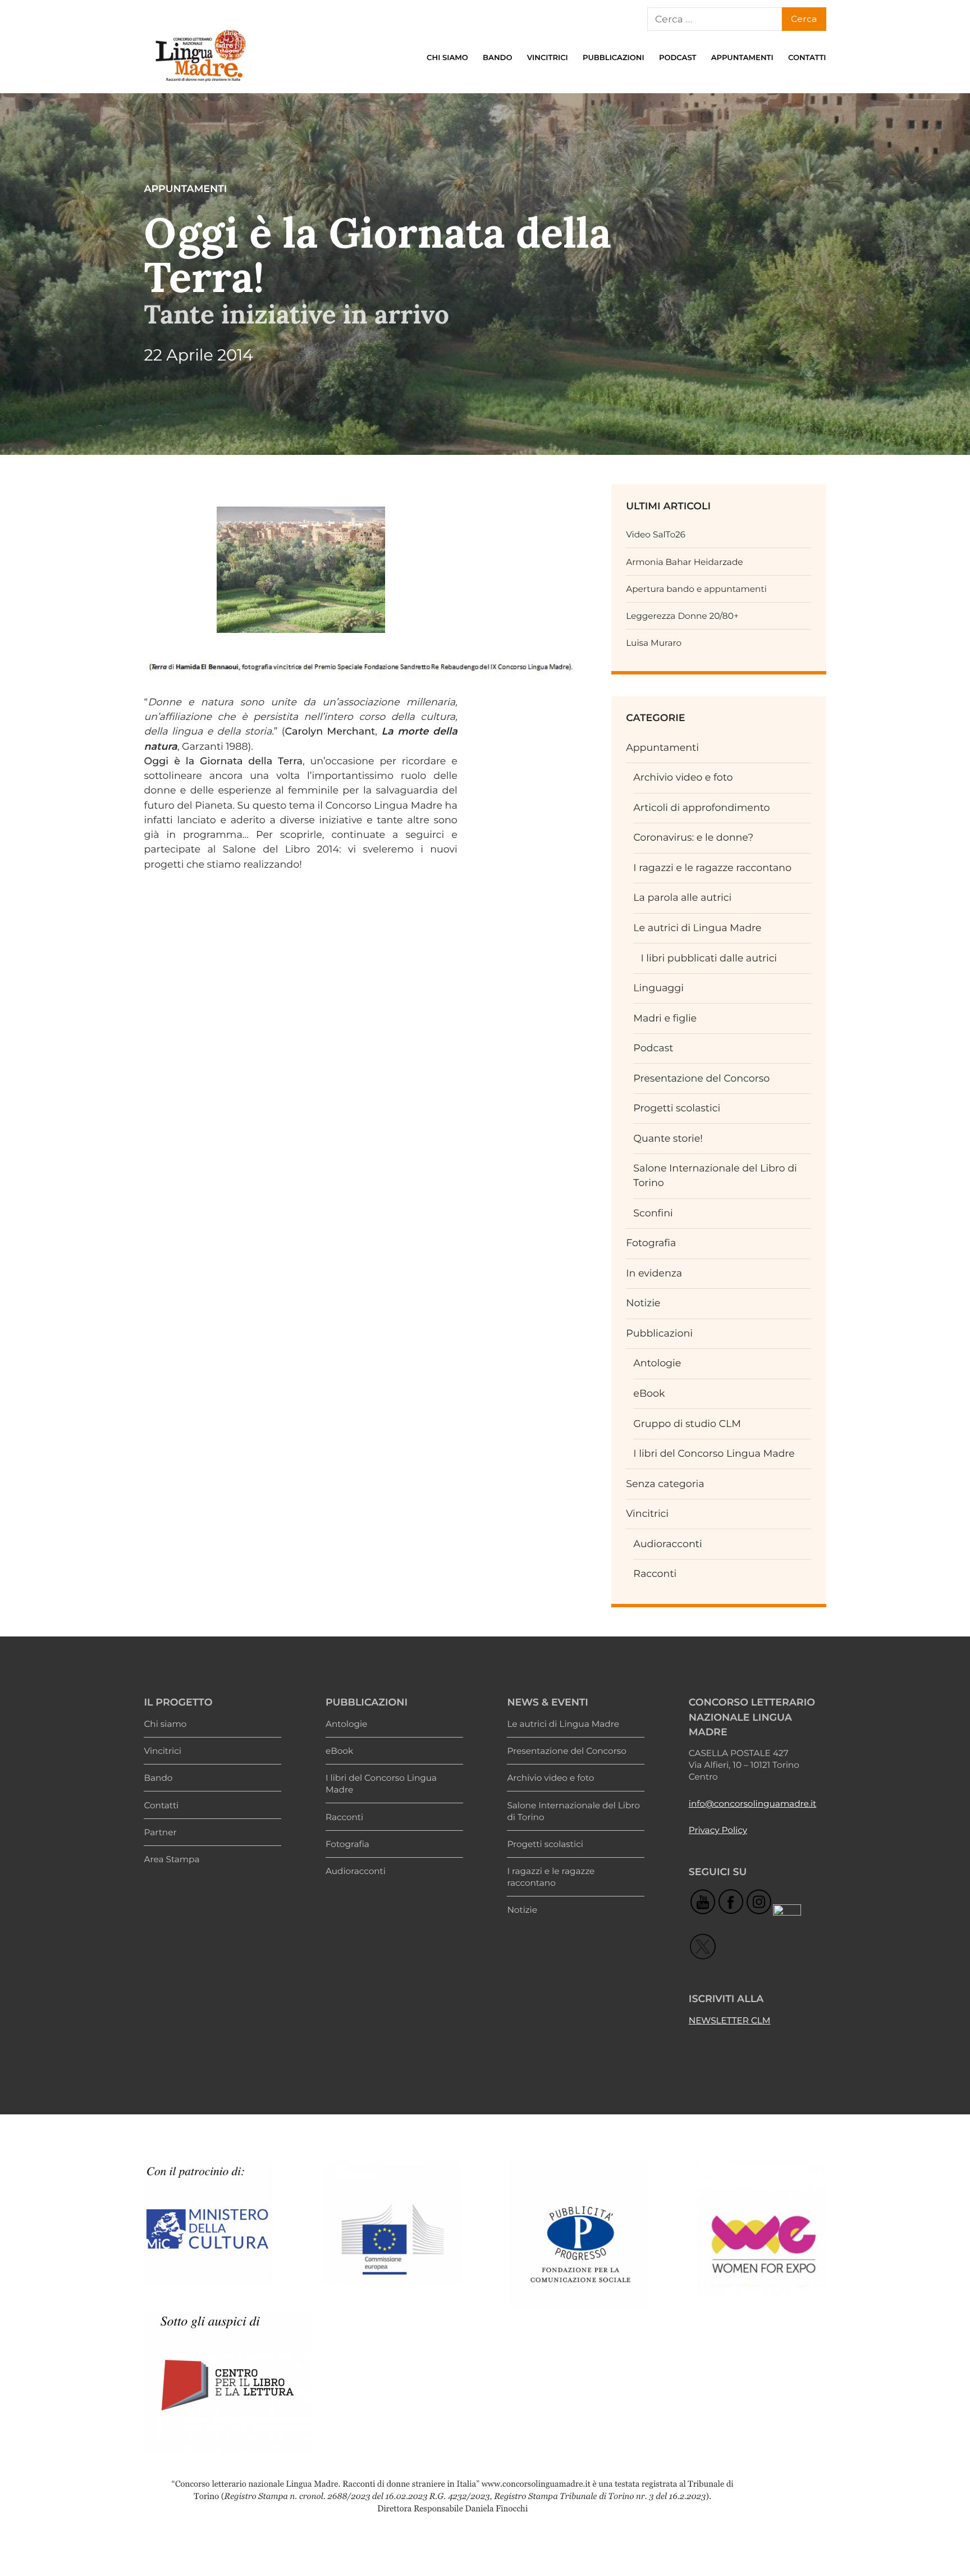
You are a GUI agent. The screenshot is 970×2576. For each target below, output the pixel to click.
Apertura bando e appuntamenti (696, 589)
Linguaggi (658, 988)
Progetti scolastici (677, 1108)
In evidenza (654, 1273)
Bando (497, 58)
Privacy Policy (718, 1830)
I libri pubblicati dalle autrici (709, 958)
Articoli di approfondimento (701, 808)
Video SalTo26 (656, 534)
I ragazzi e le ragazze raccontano (712, 868)
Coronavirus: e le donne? (693, 838)
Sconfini (653, 1213)
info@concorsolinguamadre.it (752, 1804)
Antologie (657, 1363)
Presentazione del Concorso (701, 1079)
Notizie (643, 1303)
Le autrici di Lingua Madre (697, 928)
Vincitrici (548, 58)
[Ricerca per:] (714, 19)
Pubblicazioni (614, 58)
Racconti (655, 1574)
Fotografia (651, 1243)
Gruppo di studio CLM (687, 1424)
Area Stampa (171, 1859)
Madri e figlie (665, 1018)
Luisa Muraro (654, 643)
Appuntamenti (742, 58)
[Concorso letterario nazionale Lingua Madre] (200, 84)
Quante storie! (668, 1139)
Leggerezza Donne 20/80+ (682, 616)
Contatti (807, 58)
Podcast (678, 58)
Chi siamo (447, 58)
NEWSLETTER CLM (730, 2020)
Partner (160, 1832)
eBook (649, 1394)
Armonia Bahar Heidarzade (684, 562)
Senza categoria (665, 1484)
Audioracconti (667, 1544)
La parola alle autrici (682, 898)
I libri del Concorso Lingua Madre (714, 1454)
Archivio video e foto (683, 778)
